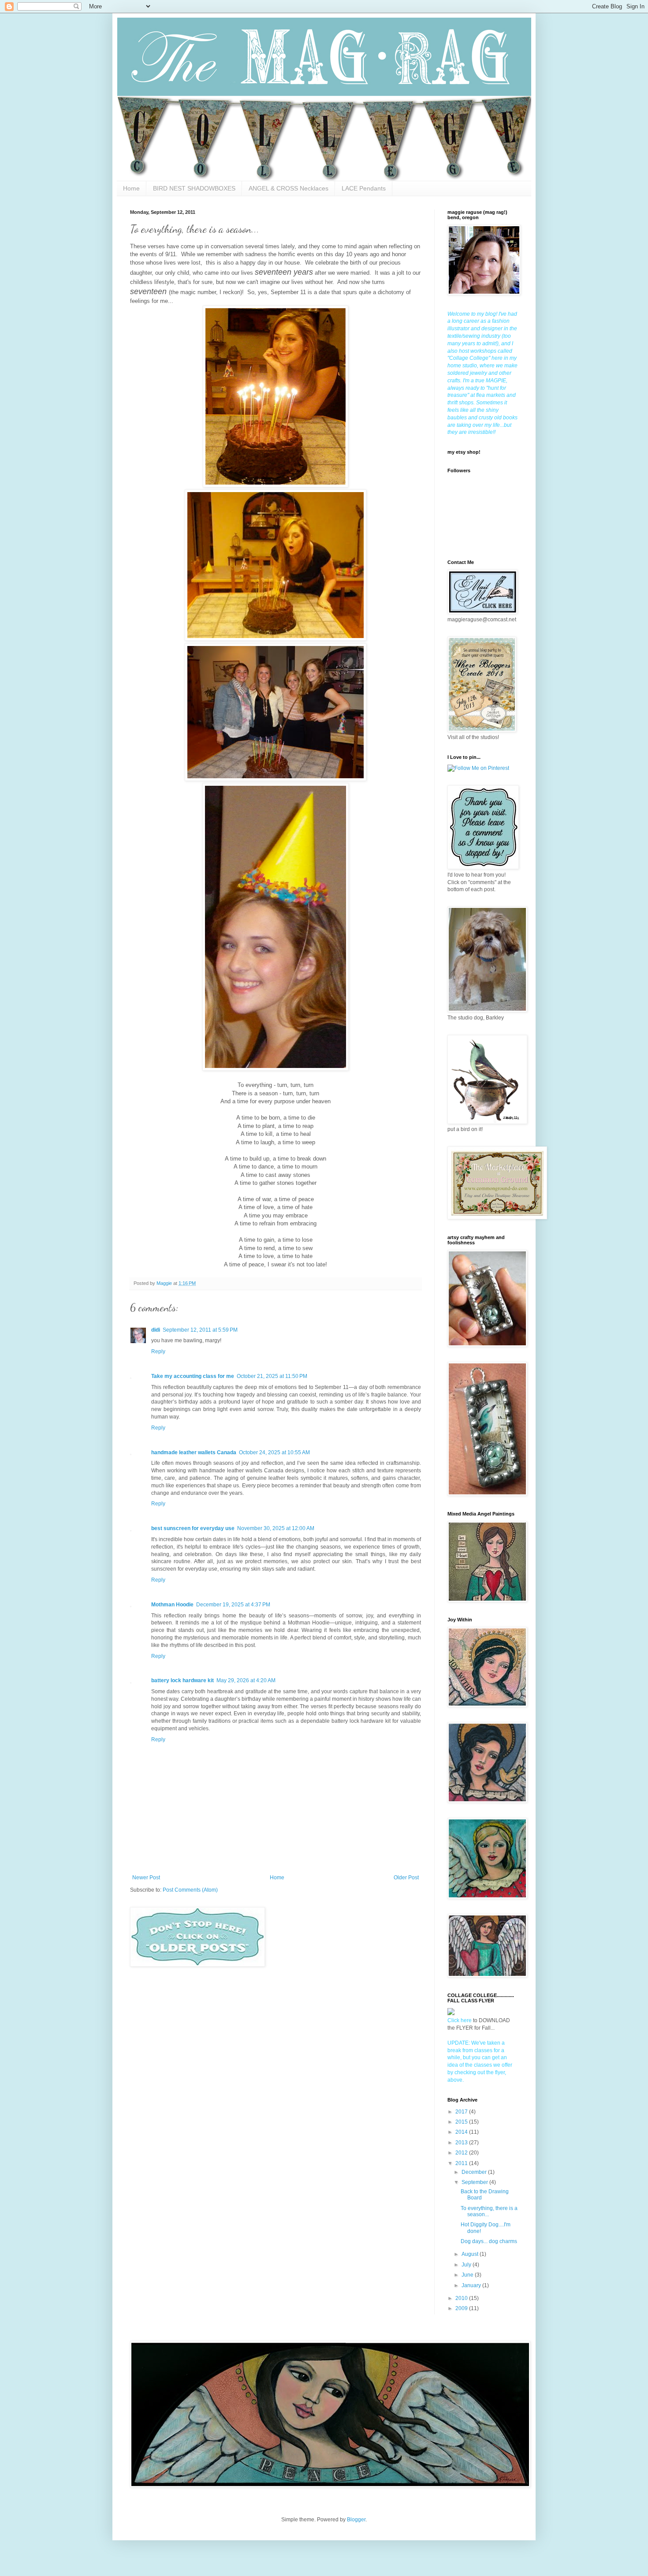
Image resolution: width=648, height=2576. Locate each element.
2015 (462, 2122)
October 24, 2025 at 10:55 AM (274, 1452)
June (468, 2275)
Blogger (356, 2520)
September (475, 2182)
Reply (158, 1351)
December (475, 2172)
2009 (462, 2308)
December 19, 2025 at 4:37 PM (233, 1605)
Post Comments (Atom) (190, 1890)
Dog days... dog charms (489, 2241)
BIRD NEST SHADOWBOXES (194, 188)
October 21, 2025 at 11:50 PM (272, 1376)
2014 (462, 2132)
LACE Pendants (364, 188)
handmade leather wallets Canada (194, 1452)
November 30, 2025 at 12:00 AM (276, 1528)
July (467, 2265)
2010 (462, 2298)
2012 (462, 2153)
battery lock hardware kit (182, 1680)
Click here (460, 2020)
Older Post (406, 1878)
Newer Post (146, 1878)
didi (156, 1330)
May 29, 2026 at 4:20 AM (246, 1680)
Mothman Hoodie (172, 1605)
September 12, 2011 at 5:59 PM (200, 1330)
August (471, 2254)
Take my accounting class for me (193, 1376)
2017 (462, 2112)
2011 (462, 2163)
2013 (462, 2143)
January (472, 2285)
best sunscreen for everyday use (193, 1528)
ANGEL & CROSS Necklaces (289, 188)
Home (131, 188)
